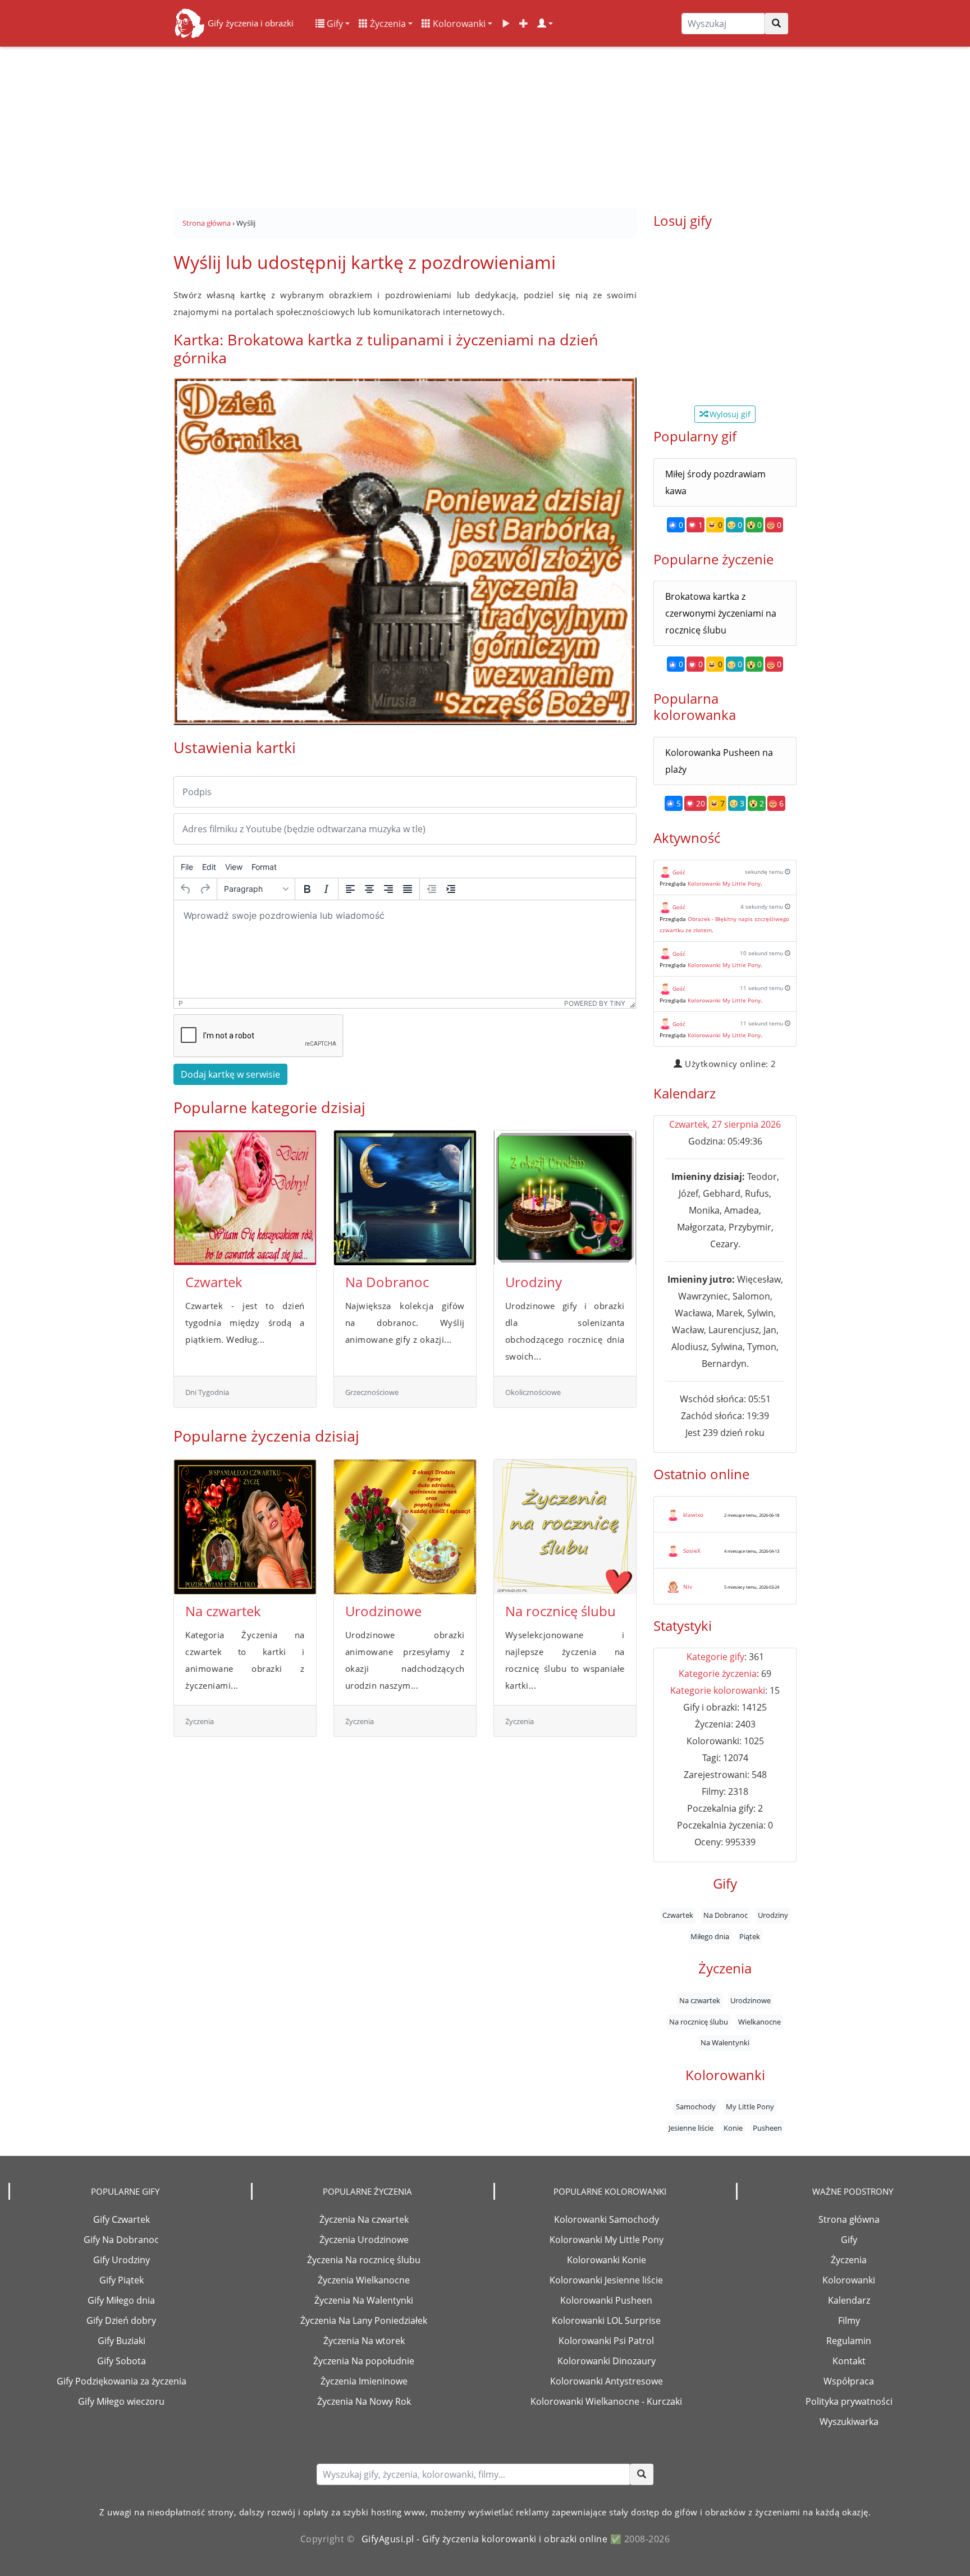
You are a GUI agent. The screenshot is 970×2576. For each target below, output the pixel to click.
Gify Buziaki (122, 2341)
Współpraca (849, 2381)
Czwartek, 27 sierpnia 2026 (725, 1124)
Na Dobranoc (387, 1282)
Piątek (750, 1936)
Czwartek (214, 1282)
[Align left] (350, 889)
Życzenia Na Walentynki (364, 2300)
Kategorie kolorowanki (718, 1690)
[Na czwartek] (245, 1527)
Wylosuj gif (729, 414)
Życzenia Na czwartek (364, 2219)
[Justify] (408, 889)
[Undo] (186, 889)
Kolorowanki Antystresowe (607, 2381)
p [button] (181, 1003)
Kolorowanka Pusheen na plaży (719, 761)
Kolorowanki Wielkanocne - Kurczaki (606, 2401)
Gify (334, 24)
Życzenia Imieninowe (364, 2381)
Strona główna (849, 2219)
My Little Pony (750, 2107)
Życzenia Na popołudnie (364, 2361)
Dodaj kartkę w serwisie (230, 1074)
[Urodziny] (565, 1198)
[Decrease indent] (432, 889)
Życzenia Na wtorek (364, 2341)
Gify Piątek (122, 2280)
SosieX (692, 1551)
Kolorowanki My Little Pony (724, 883)
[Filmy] (506, 24)
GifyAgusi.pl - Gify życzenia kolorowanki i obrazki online (485, 2539)
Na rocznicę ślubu (561, 1611)
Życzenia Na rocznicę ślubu (364, 2260)
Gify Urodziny (122, 2260)
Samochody (696, 2107)
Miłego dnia (710, 1936)
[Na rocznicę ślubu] (565, 1527)
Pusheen (767, 2128)
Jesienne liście (691, 2128)
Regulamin (849, 2341)
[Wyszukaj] (776, 24)
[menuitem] (187, 867)
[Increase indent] (451, 889)
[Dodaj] (524, 24)
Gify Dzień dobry (121, 2320)
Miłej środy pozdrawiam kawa (715, 482)
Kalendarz (849, 2300)
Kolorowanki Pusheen (606, 2300)
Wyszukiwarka (849, 2422)
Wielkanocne (759, 2022)
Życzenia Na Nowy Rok (364, 2401)
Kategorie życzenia (718, 1674)
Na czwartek (223, 1611)
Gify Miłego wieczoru (121, 2401)
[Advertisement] (485, 124)
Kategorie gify (715, 1657)
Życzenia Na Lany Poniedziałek (364, 2320)
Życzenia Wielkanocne (364, 2280)
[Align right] (388, 889)
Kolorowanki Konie (607, 2260)
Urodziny (534, 1282)
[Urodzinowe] (405, 1527)
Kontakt (849, 2361)
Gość (679, 872)
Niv (688, 1586)
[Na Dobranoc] (405, 1198)
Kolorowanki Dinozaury (607, 2361)
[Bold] (307, 889)
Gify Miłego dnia (121, 2300)
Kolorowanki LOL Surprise (606, 2320)
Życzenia (387, 24)
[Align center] (369, 889)
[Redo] (205, 889)
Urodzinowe (383, 1611)
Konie (733, 2128)
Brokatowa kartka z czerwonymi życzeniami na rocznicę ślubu (721, 613)
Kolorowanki (458, 24)
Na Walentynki (725, 2042)
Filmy (849, 2320)
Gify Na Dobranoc (121, 2240)
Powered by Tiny (595, 1003)
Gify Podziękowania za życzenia (122, 2381)
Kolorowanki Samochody (607, 2219)
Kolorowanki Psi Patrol (606, 2341)
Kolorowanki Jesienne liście (606, 2280)
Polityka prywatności (849, 2401)
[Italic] (326, 889)
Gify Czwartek (122, 2219)
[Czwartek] (245, 1198)
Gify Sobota (122, 2361)
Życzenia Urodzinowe (364, 2240)
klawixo (693, 1515)
